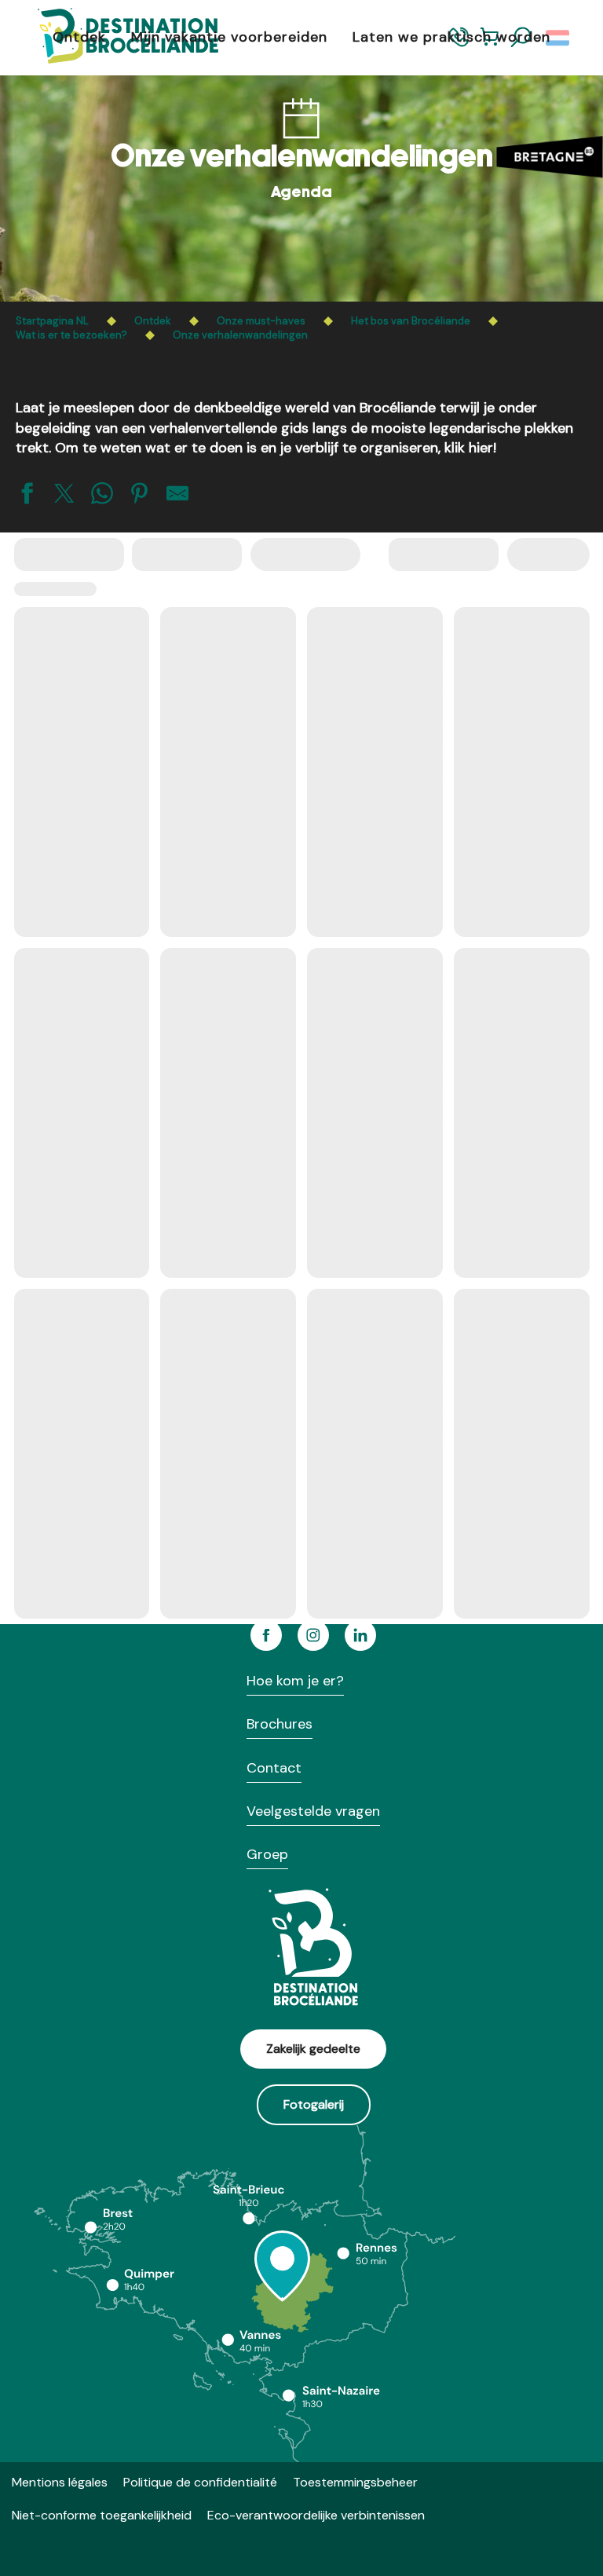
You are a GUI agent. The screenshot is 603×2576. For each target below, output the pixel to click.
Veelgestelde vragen (313, 1811)
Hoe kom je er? (295, 1681)
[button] (559, 38)
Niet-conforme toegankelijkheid (102, 2515)
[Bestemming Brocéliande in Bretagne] (116, 37)
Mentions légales (60, 2482)
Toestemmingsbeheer (355, 2482)
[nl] (559, 38)
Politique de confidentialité (200, 2482)
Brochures (280, 1724)
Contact (274, 1768)
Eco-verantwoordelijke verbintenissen (316, 2515)
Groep (267, 1854)
